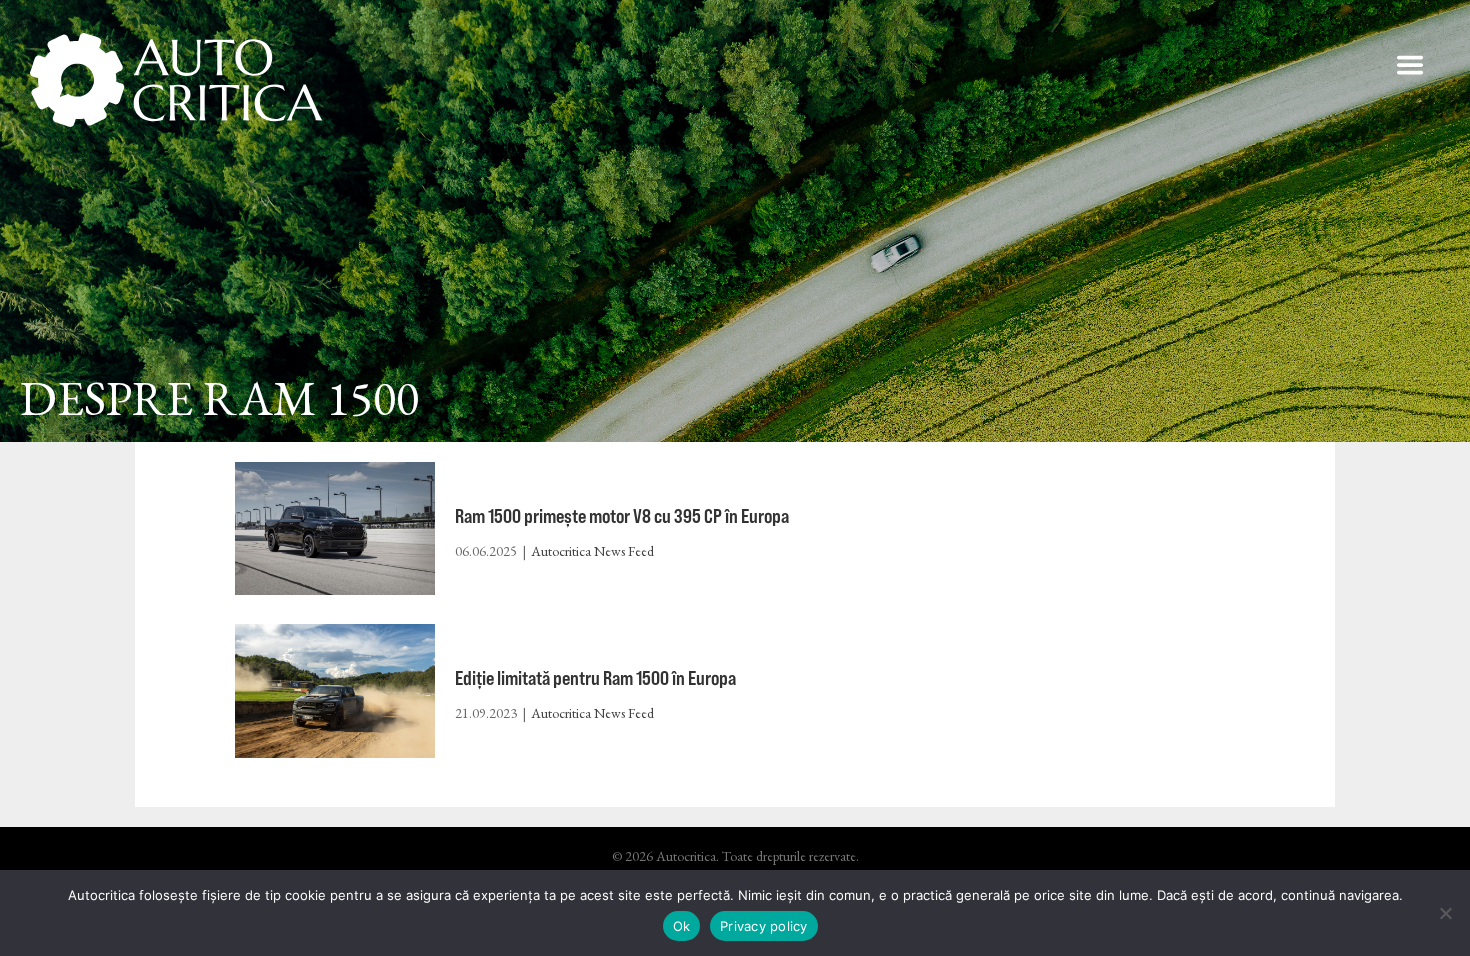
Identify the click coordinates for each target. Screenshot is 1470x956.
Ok (682, 926)
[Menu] (1410, 65)
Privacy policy (764, 926)
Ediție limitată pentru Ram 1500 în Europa (595, 677)
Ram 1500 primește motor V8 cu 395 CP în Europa (622, 515)
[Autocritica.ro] (177, 80)
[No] (1445, 913)
